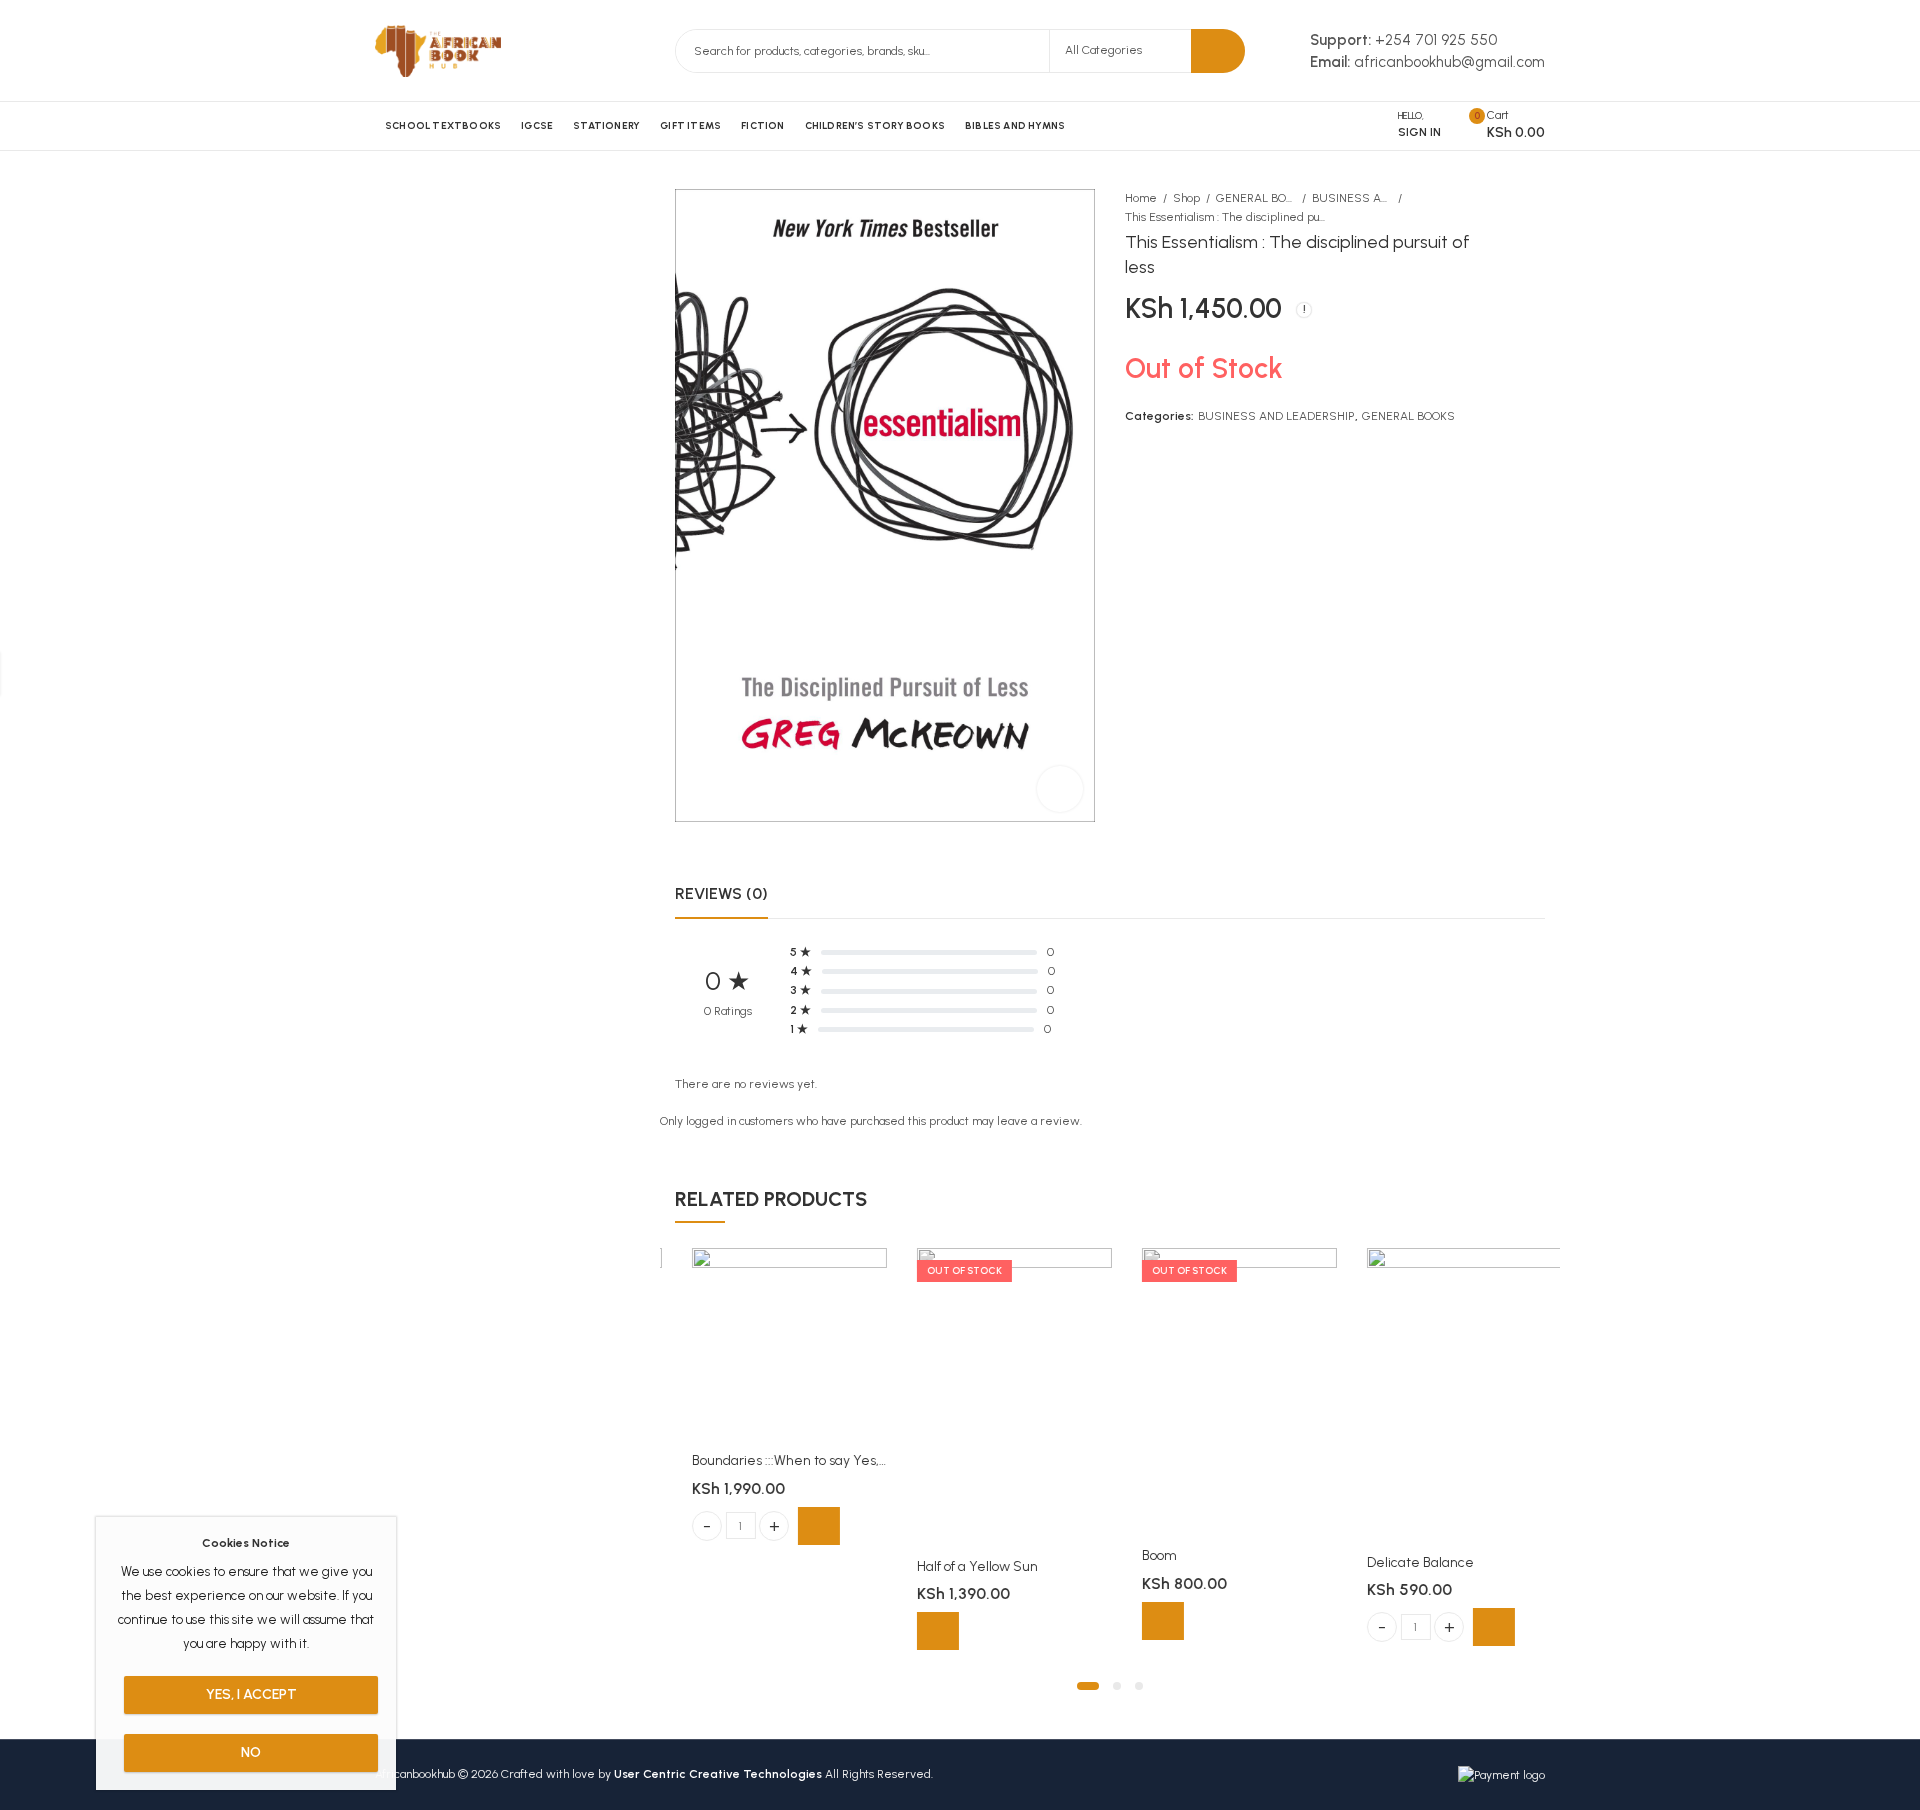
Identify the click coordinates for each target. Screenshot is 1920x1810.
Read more (921, 1631)
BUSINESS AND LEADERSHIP (1352, 198)
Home (1141, 198)
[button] (1088, 1686)
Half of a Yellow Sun (960, 1566)
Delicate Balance (1403, 1562)
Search (1218, 51)
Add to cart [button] (802, 1526)
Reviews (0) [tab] (721, 893)
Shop (1186, 198)
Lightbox (1060, 789)
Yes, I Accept (251, 1694)
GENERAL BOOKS (1256, 198)
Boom (1142, 1555)
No (251, 1752)
